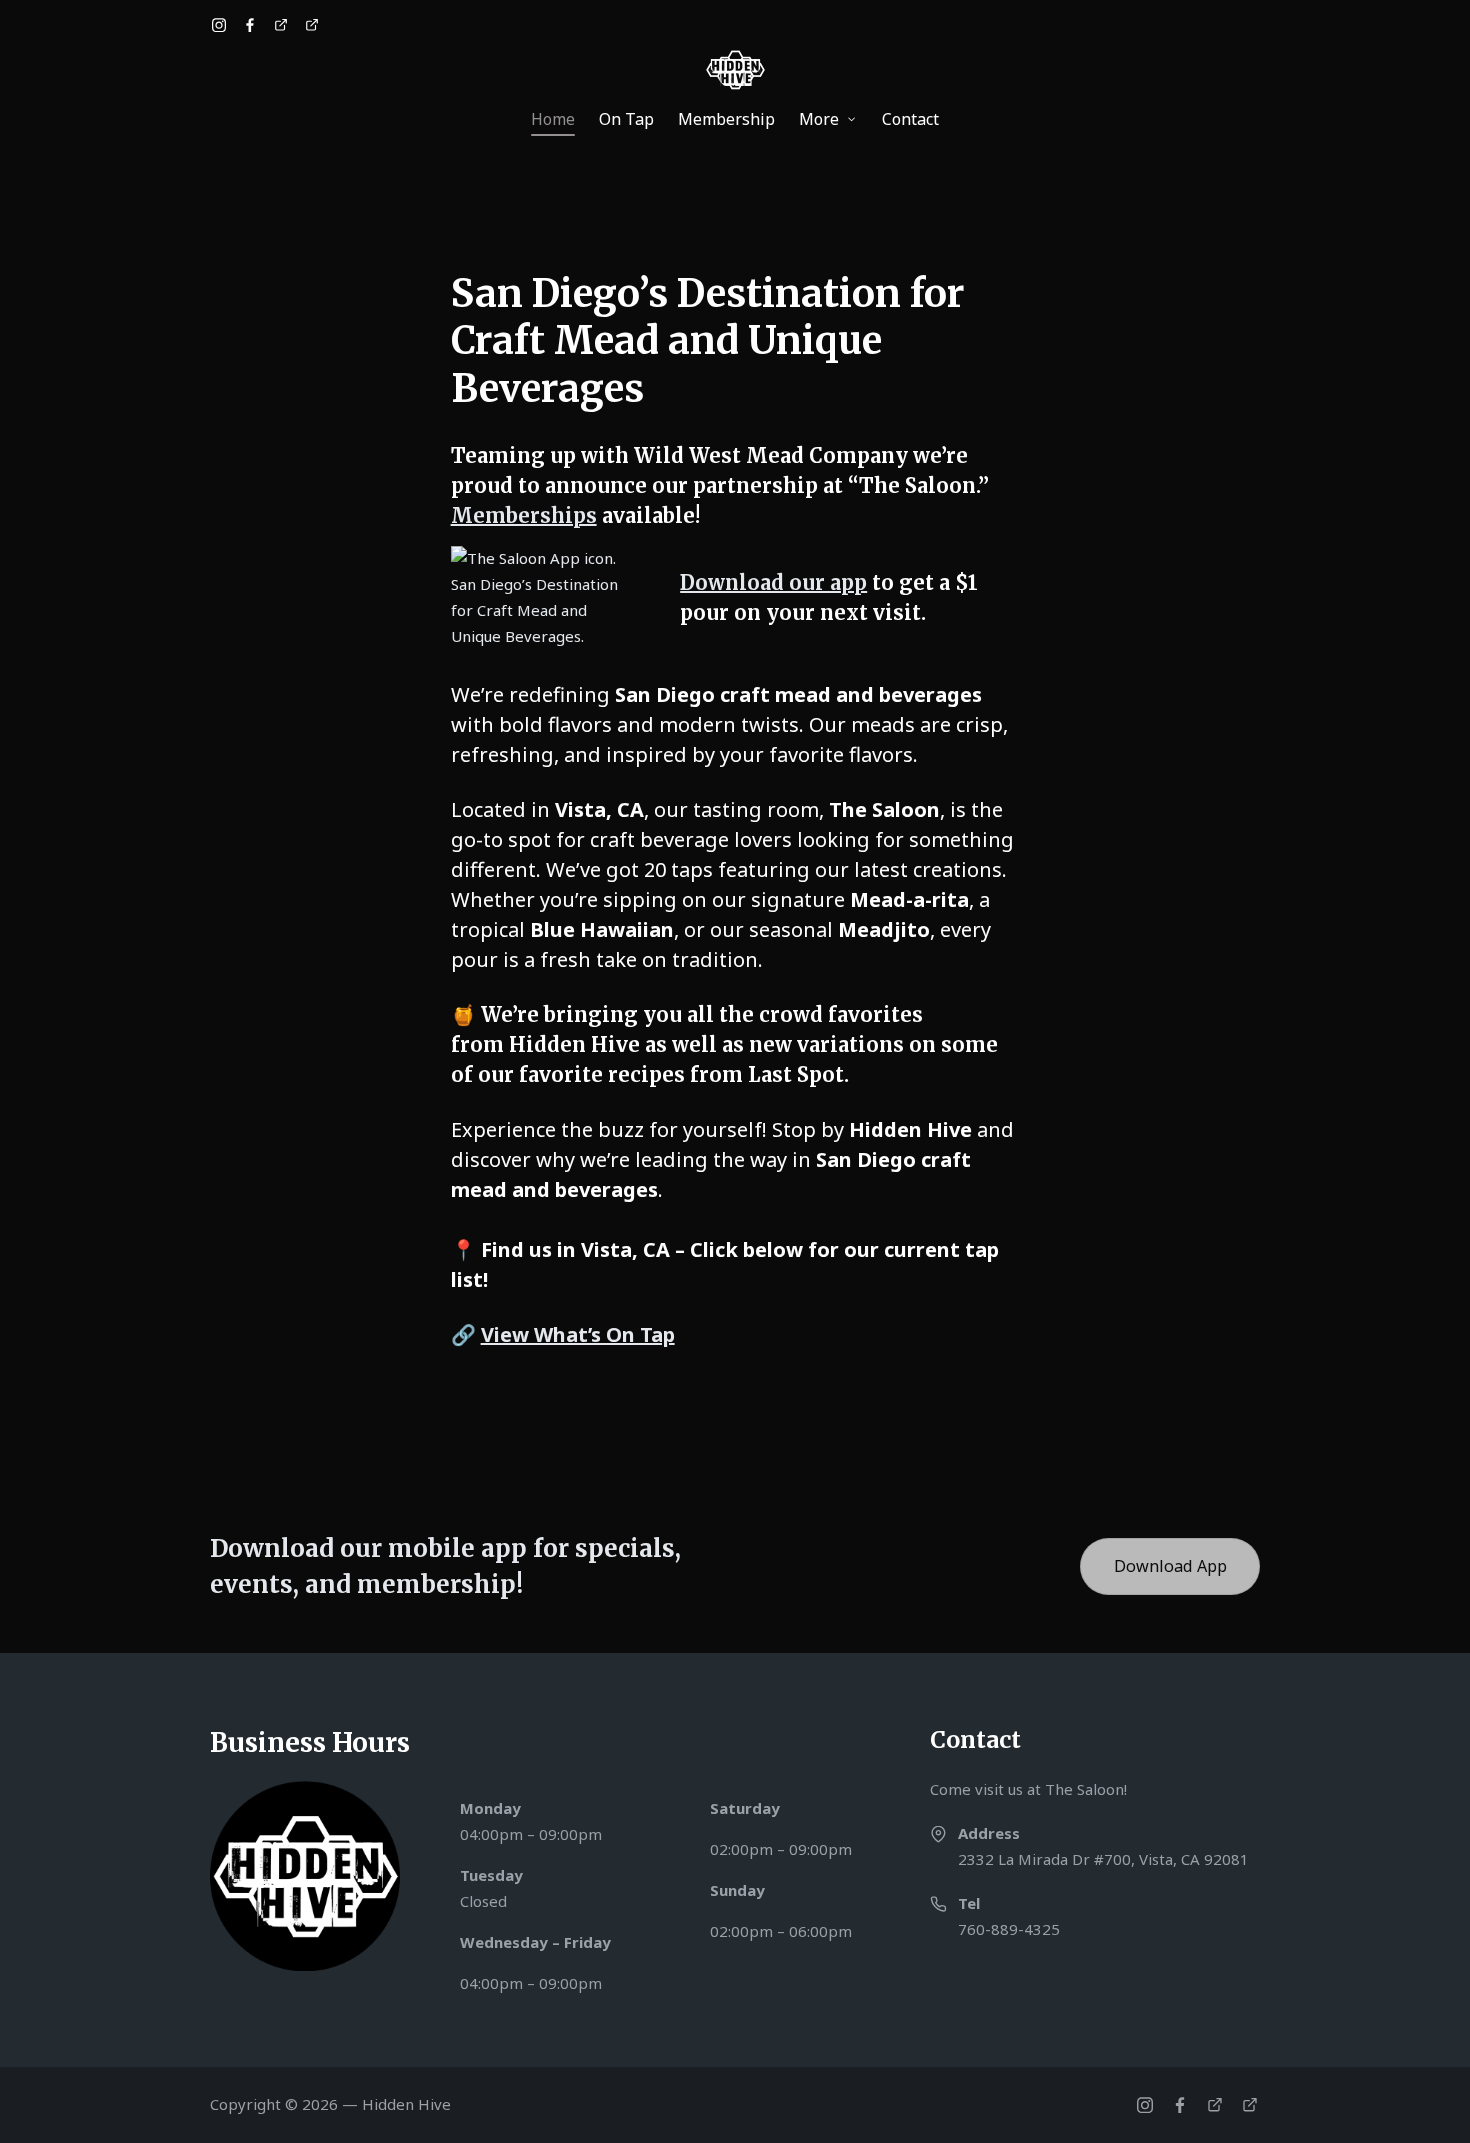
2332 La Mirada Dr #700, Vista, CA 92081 (1103, 1859)
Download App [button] (1170, 1566)
